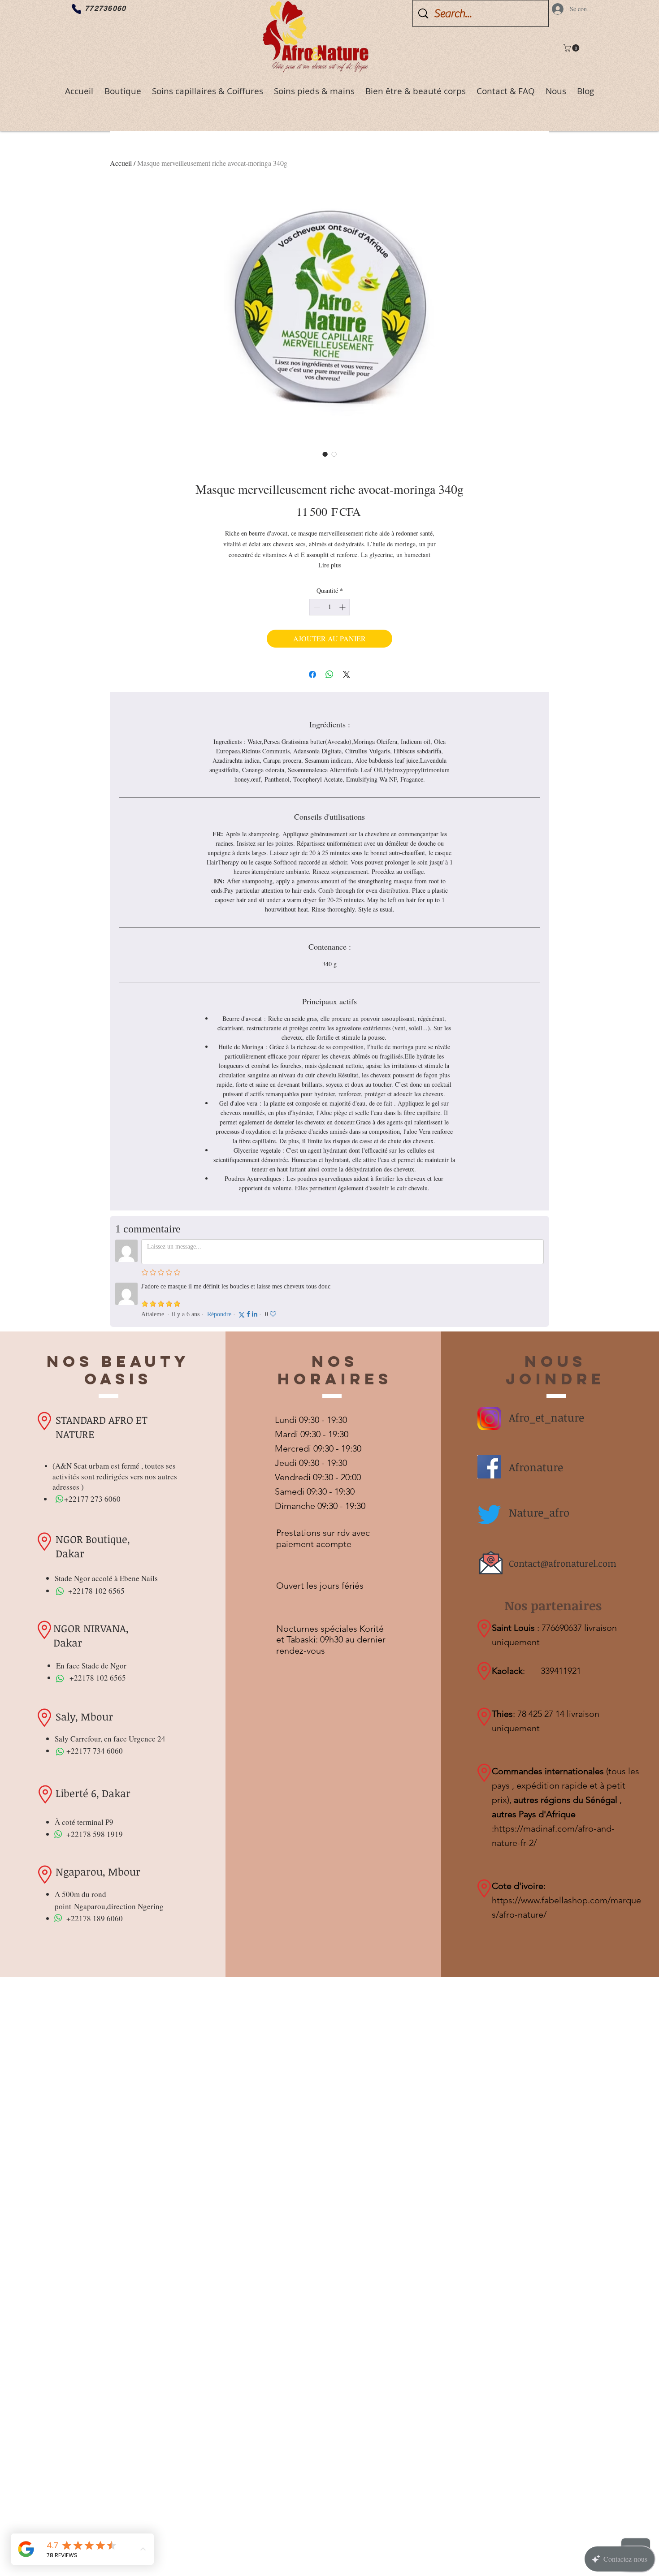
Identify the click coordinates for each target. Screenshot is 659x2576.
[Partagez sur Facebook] (312, 674)
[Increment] (343, 607)
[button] (572, 48)
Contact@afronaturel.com (563, 1563)
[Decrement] (316, 607)
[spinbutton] (329, 607)
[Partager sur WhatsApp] (329, 674)
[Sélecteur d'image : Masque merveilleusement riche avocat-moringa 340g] (325, 454)
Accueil (121, 163)
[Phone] (76, 9)
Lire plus (330, 565)
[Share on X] (347, 674)
